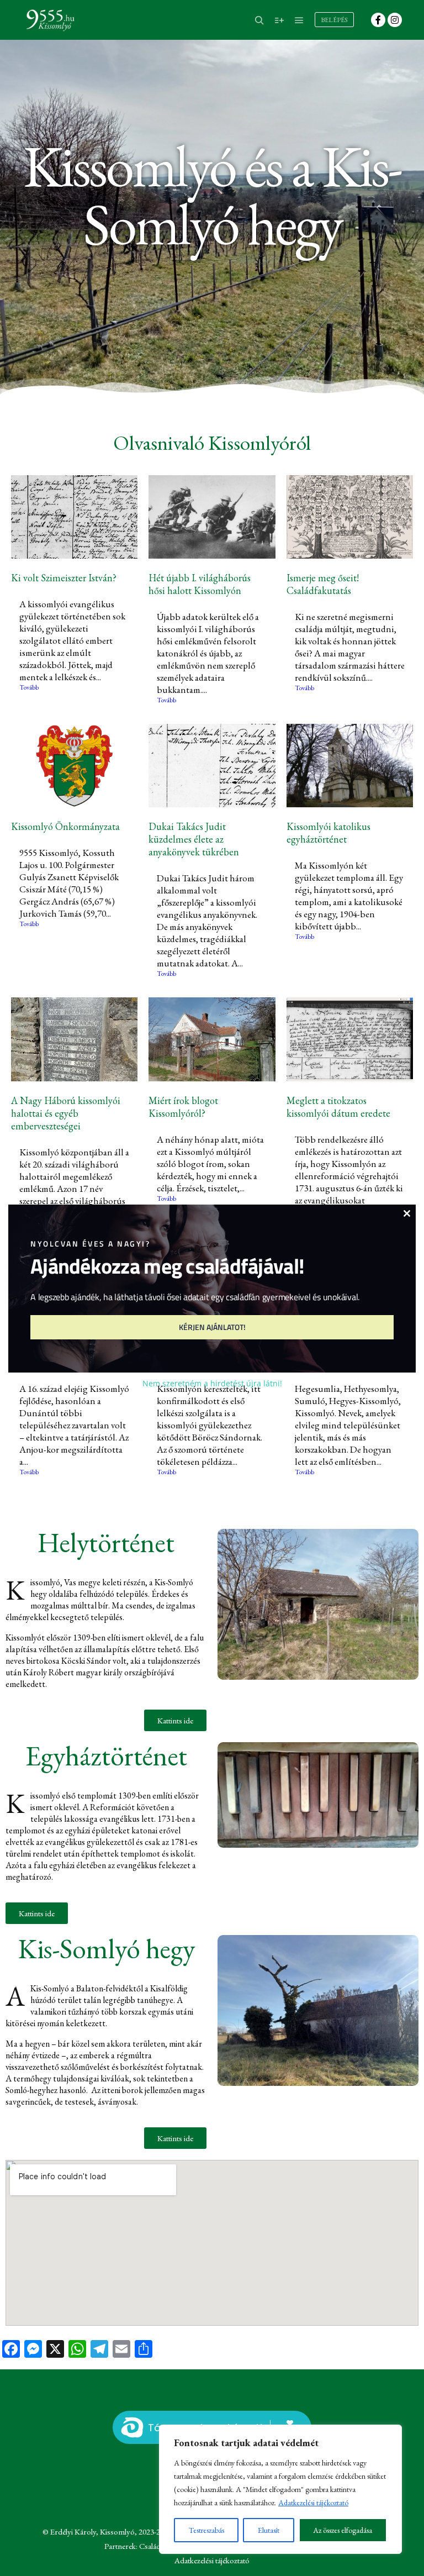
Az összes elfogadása (343, 2530)
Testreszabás (206, 2530)
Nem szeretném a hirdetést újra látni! (212, 1383)
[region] (280, 2489)
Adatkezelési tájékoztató (313, 2503)
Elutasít (269, 2530)
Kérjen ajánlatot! (212, 1327)
